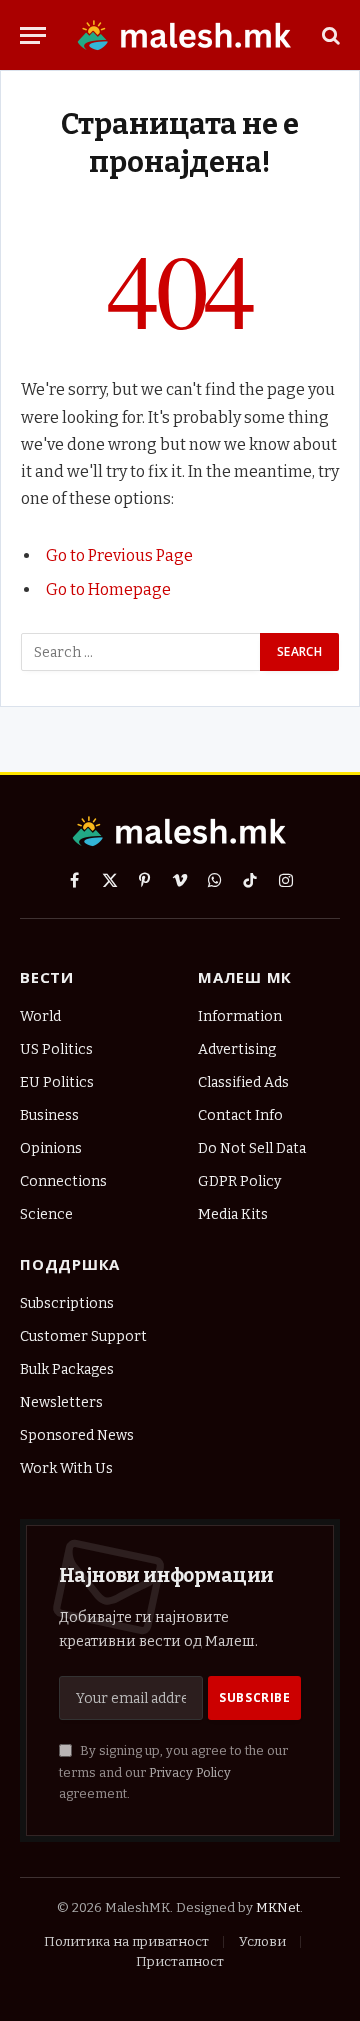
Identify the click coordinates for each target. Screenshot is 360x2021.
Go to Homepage (108, 589)
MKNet (278, 1907)
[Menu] (33, 35)
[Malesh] (185, 35)
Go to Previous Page (119, 555)
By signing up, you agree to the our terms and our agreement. (173, 1772)
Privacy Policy (190, 1772)
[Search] (329, 35)
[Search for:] (141, 652)
